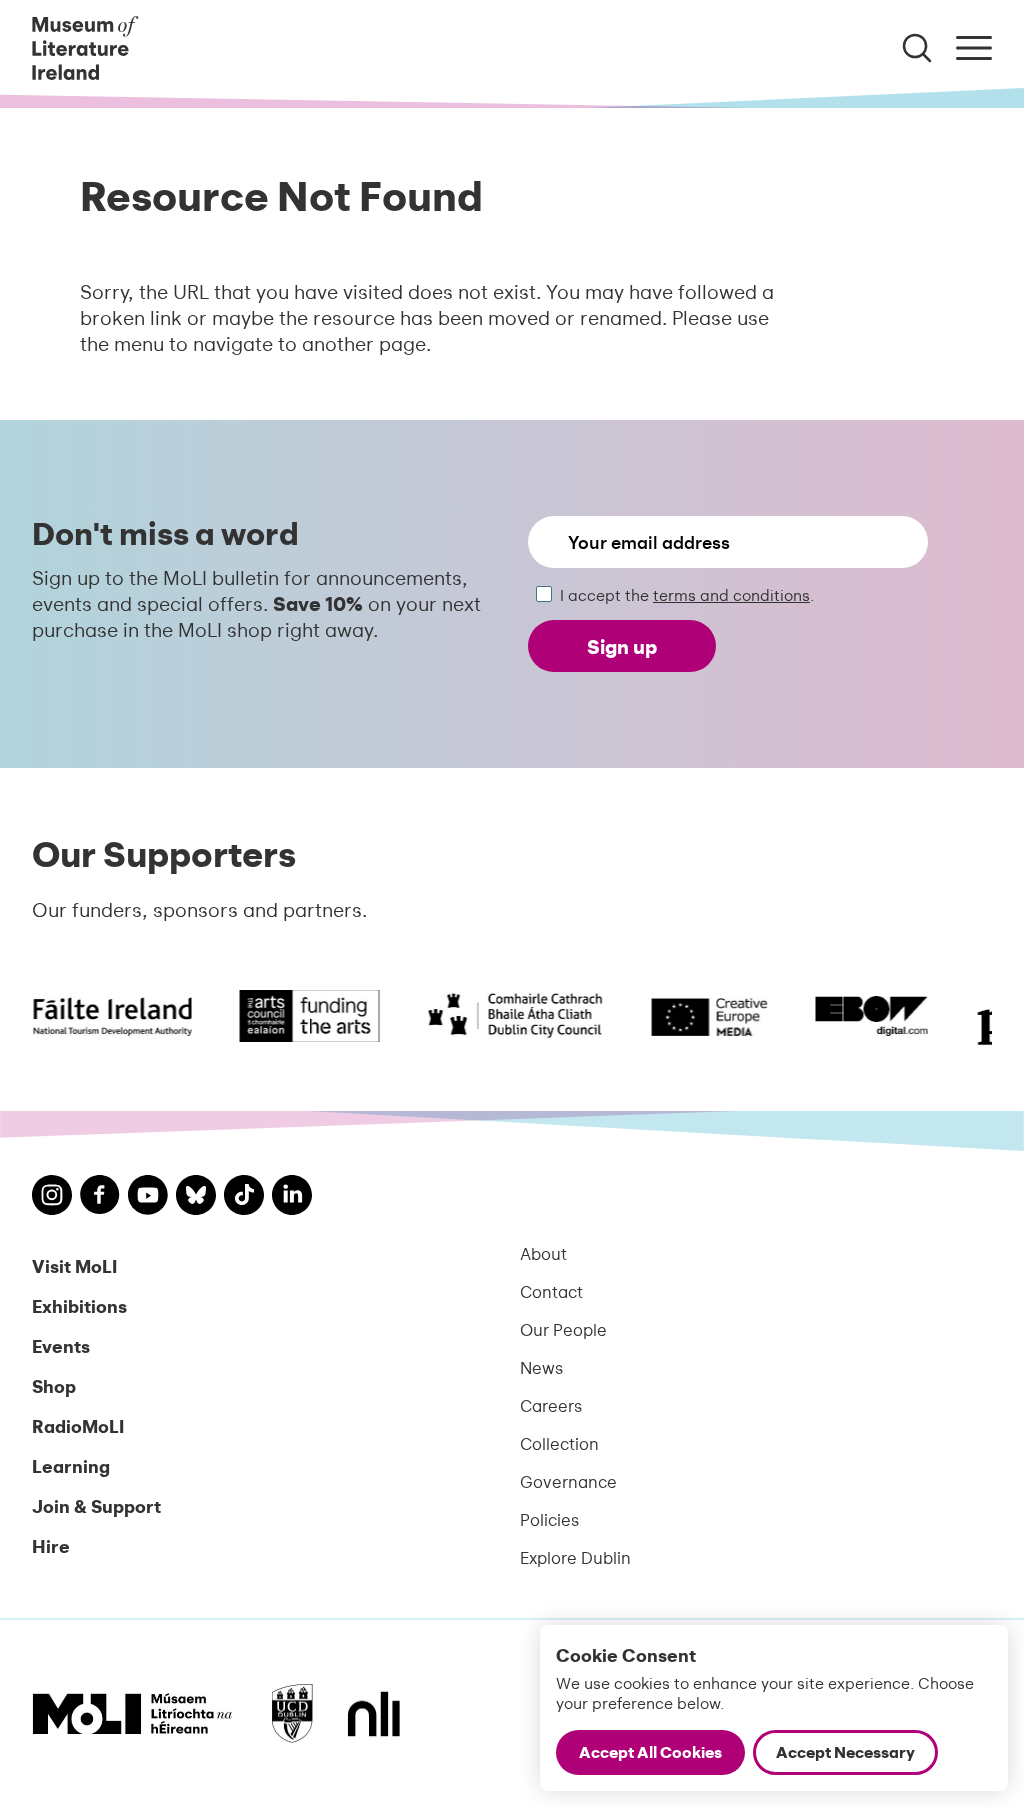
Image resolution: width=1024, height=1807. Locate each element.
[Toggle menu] (974, 48)
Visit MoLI (74, 1265)
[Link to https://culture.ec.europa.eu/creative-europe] (698, 1016)
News (541, 1367)
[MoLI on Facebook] (100, 1197)
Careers (551, 1405)
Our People (563, 1329)
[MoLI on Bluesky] (196, 1197)
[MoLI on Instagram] (52, 1197)
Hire (51, 1545)
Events (61, 1345)
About (543, 1253)
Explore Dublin (575, 1557)
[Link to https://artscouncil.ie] (298, 1016)
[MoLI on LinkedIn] (292, 1197)
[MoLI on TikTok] (244, 1197)
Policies (549, 1519)
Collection (559, 1443)
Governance (568, 1481)
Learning (71, 1465)
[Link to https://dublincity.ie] (504, 1016)
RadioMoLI (78, 1425)
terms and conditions (731, 594)
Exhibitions (79, 1305)
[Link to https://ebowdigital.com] (860, 1016)
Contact (551, 1291)
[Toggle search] (917, 48)
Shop (54, 1385)
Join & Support (96, 1505)
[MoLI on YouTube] (148, 1197)
